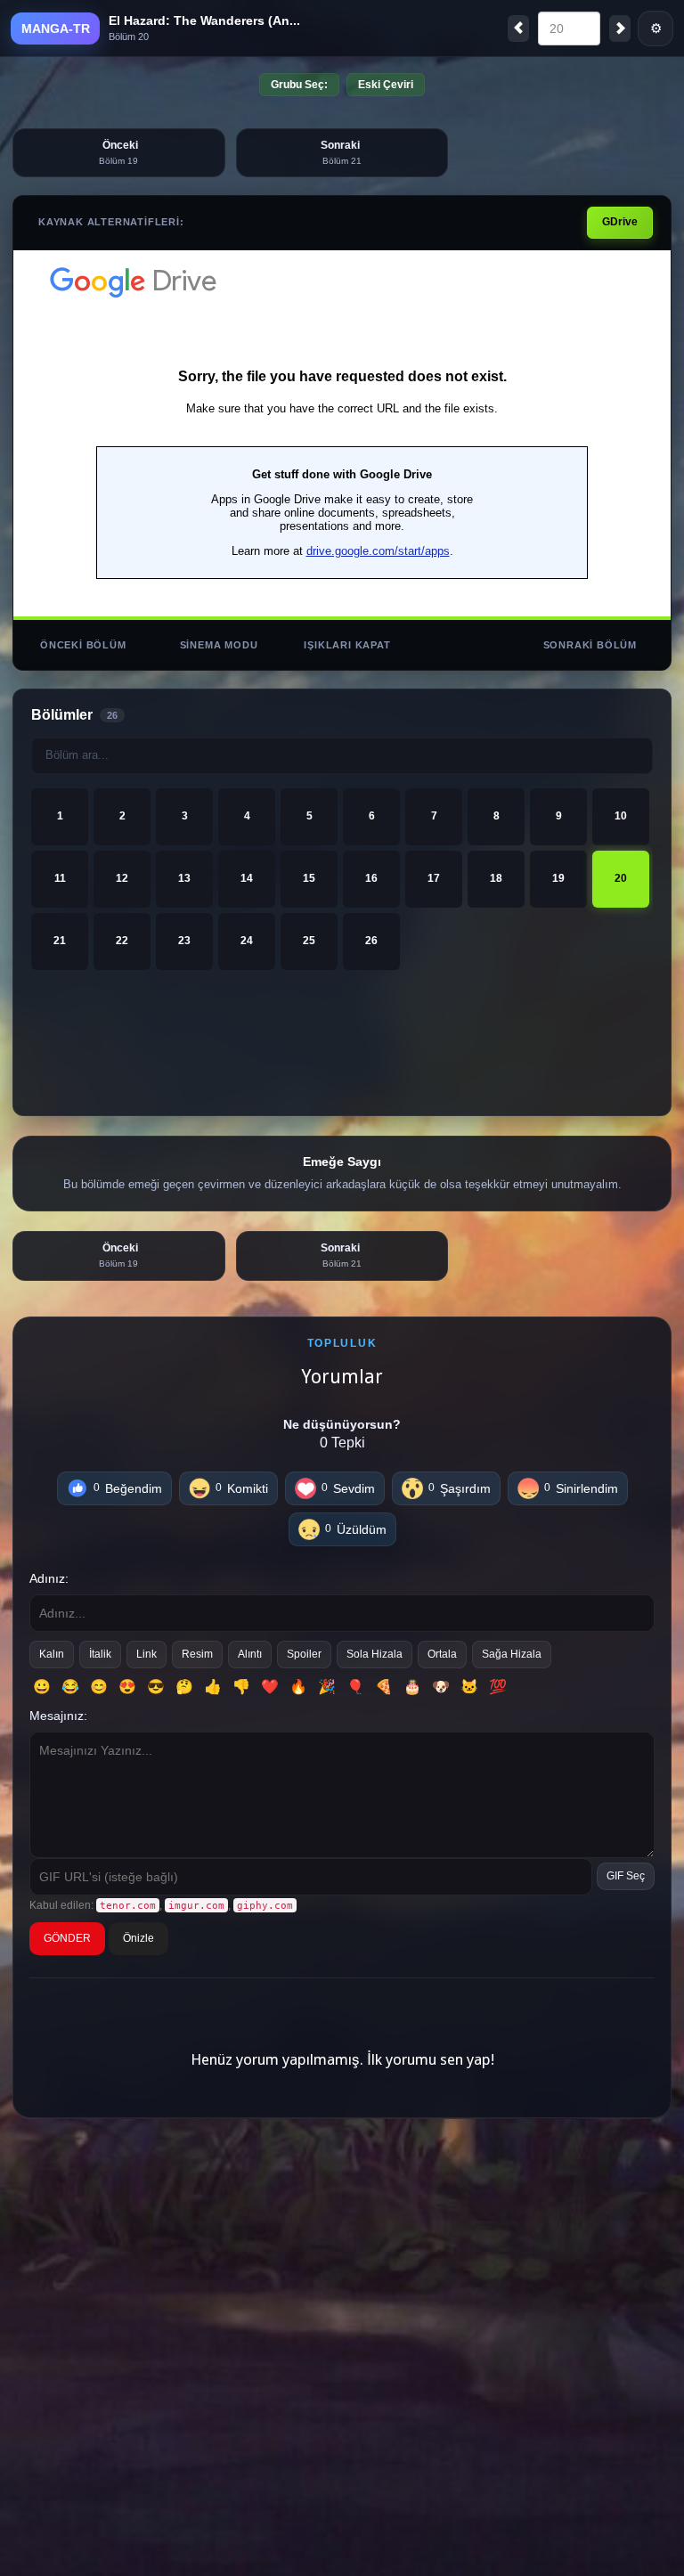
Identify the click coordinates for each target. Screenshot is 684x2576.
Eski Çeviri (386, 85)
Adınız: (49, 1578)
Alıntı (250, 1654)
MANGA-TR (56, 29)
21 (60, 941)
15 (309, 878)
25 (309, 941)
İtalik (100, 1654)
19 (558, 878)
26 (371, 941)
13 (184, 878)
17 (434, 878)
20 (621, 878)
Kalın (52, 1654)
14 (247, 878)
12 (122, 878)
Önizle (138, 1938)
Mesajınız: (58, 1716)
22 (122, 941)
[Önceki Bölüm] (518, 29)
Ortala (442, 1654)
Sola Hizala (375, 1654)
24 (247, 941)
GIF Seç (626, 1876)
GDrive (620, 222)
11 (60, 878)
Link (147, 1654)
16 (371, 878)
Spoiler (304, 1654)
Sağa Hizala (512, 1654)
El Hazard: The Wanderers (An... (204, 20)
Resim (197, 1654)
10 (621, 816)
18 (496, 878)
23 (184, 941)
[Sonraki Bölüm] (620, 29)
